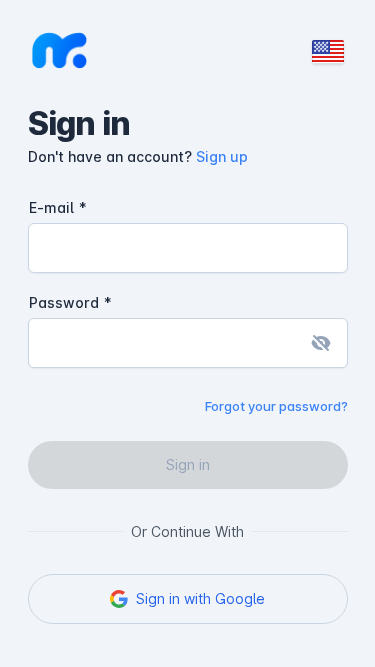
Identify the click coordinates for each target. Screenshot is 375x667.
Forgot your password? (276, 406)
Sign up (222, 156)
